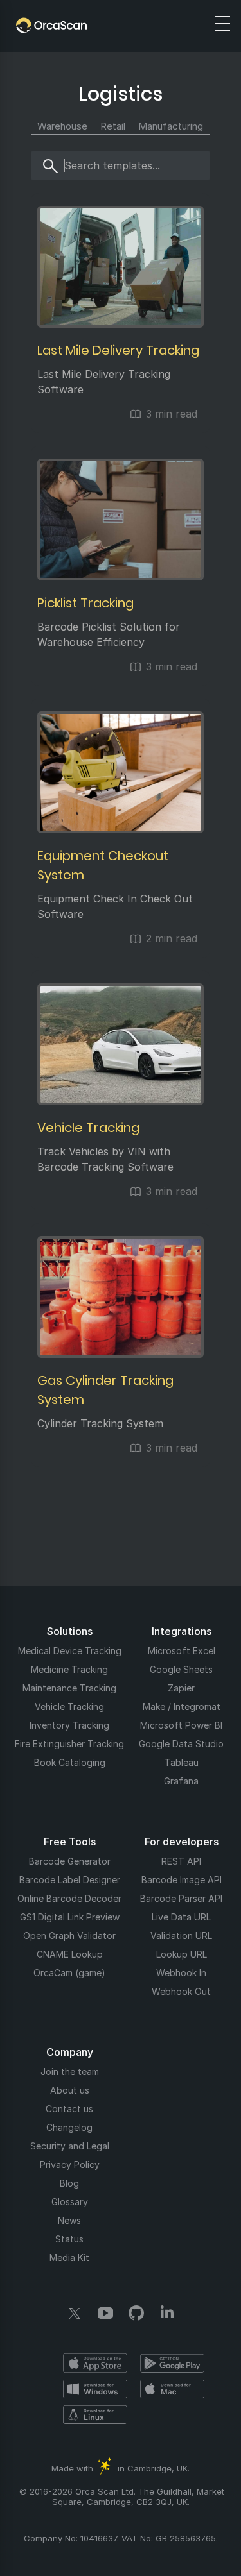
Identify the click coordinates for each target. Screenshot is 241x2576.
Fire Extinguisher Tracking (69, 1744)
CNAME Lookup (70, 1954)
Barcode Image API (182, 1880)
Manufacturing (171, 126)
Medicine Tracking (69, 1669)
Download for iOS (95, 2363)
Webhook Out (181, 1991)
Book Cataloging (70, 1762)
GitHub (136, 2313)
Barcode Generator (70, 1861)
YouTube (105, 2313)
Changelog (69, 2127)
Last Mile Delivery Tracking (118, 350)
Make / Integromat (182, 1707)
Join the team (70, 2072)
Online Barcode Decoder (69, 1898)
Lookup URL (182, 1954)
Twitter (75, 2313)
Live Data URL (181, 1917)
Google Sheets (181, 1669)
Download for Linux (95, 2414)
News (69, 2220)
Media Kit (69, 2258)
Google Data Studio (181, 1744)
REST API (181, 1861)
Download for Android (172, 2363)
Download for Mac (172, 2389)
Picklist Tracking (85, 603)
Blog (69, 2183)
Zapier (181, 1688)
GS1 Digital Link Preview (70, 1917)
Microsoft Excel (182, 1651)
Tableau (182, 1762)
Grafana (181, 1781)
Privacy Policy (70, 2165)
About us (70, 2090)
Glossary (70, 2202)
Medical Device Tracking (70, 1651)
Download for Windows (95, 2389)
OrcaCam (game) (69, 1973)
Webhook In (181, 1973)
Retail (113, 126)
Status (69, 2239)
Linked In (167, 2313)
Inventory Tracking (69, 1725)
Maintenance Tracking (69, 1688)
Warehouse (62, 126)
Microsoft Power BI (181, 1725)
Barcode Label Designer (70, 1880)
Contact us (69, 2109)
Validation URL (181, 1936)
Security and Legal (70, 2146)
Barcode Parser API (181, 1898)
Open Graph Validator (69, 1936)
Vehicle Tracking (88, 1128)
